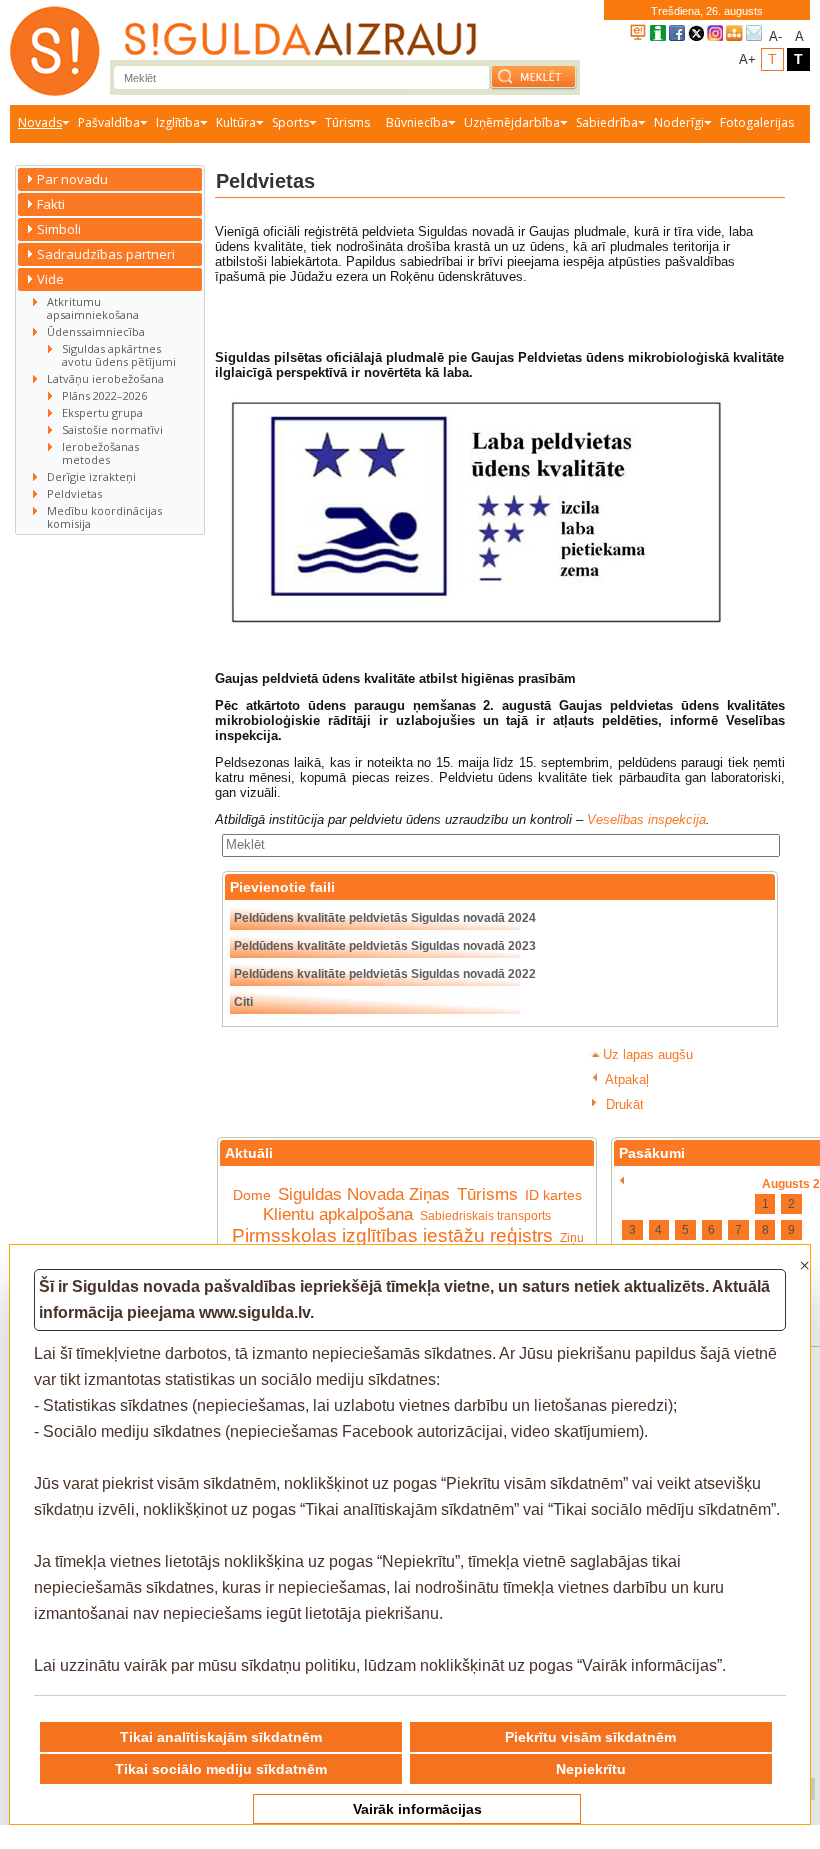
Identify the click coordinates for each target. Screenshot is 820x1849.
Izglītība (178, 122)
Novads (40, 122)
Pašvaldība (109, 122)
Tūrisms (347, 122)
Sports (290, 122)
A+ (747, 59)
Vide (50, 279)
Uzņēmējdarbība (512, 122)
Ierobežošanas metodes (100, 453)
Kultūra (236, 122)
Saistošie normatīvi (112, 429)
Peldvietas (74, 493)
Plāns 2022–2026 (104, 395)
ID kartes (553, 1195)
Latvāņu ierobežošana (105, 378)
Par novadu (72, 179)
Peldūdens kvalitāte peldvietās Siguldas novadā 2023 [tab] (385, 946)
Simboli (59, 229)
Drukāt (623, 1104)
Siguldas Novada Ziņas (364, 1194)
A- (775, 36)
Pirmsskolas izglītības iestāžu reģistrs (392, 1235)
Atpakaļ (625, 1079)
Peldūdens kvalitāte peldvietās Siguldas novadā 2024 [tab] (385, 918)
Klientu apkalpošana (338, 1214)
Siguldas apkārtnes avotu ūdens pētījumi (119, 355)
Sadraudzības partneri (106, 254)
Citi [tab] (243, 1002)
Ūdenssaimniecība (96, 331)
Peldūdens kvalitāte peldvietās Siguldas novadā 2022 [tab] (385, 974)
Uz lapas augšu (648, 1054)
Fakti (51, 204)
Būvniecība (417, 122)
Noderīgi (679, 122)
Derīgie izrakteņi (91, 476)
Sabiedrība (607, 122)
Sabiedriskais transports (485, 1216)
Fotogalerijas (757, 122)
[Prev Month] (621, 1181)
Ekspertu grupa (102, 412)
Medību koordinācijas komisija (104, 517)
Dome (252, 1195)
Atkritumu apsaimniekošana (93, 308)
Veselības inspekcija (646, 819)
